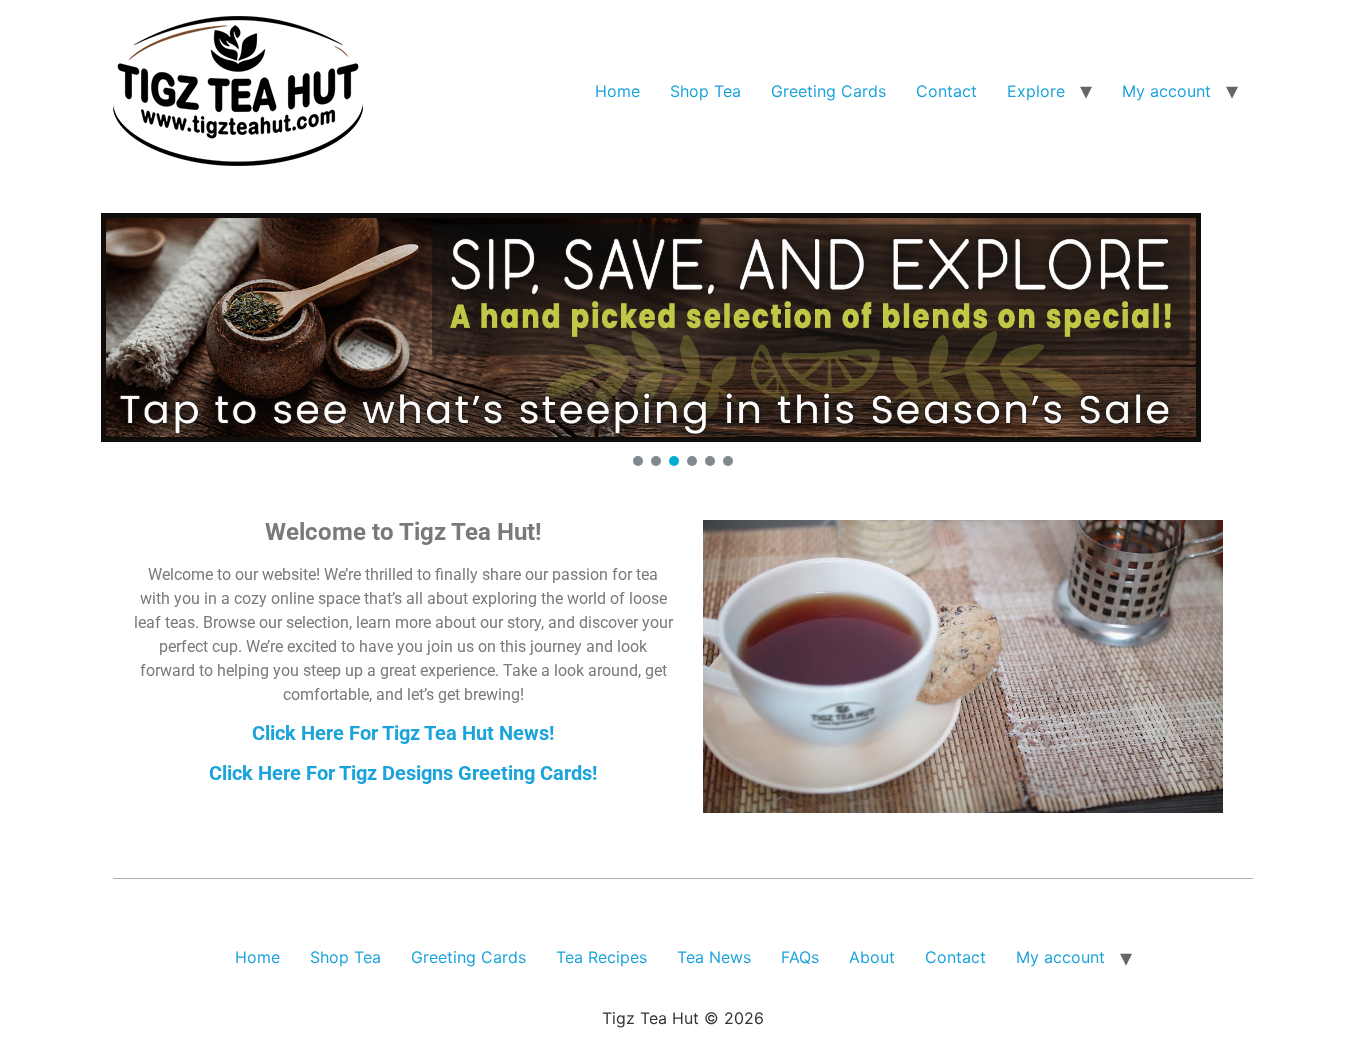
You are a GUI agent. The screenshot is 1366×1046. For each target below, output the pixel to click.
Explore (1036, 91)
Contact (946, 91)
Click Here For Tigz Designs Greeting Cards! (403, 773)
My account (1166, 91)
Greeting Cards (828, 91)
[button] (683, 327)
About (872, 957)
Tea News (714, 957)
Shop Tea (705, 91)
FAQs (800, 957)
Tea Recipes (601, 957)
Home (617, 91)
